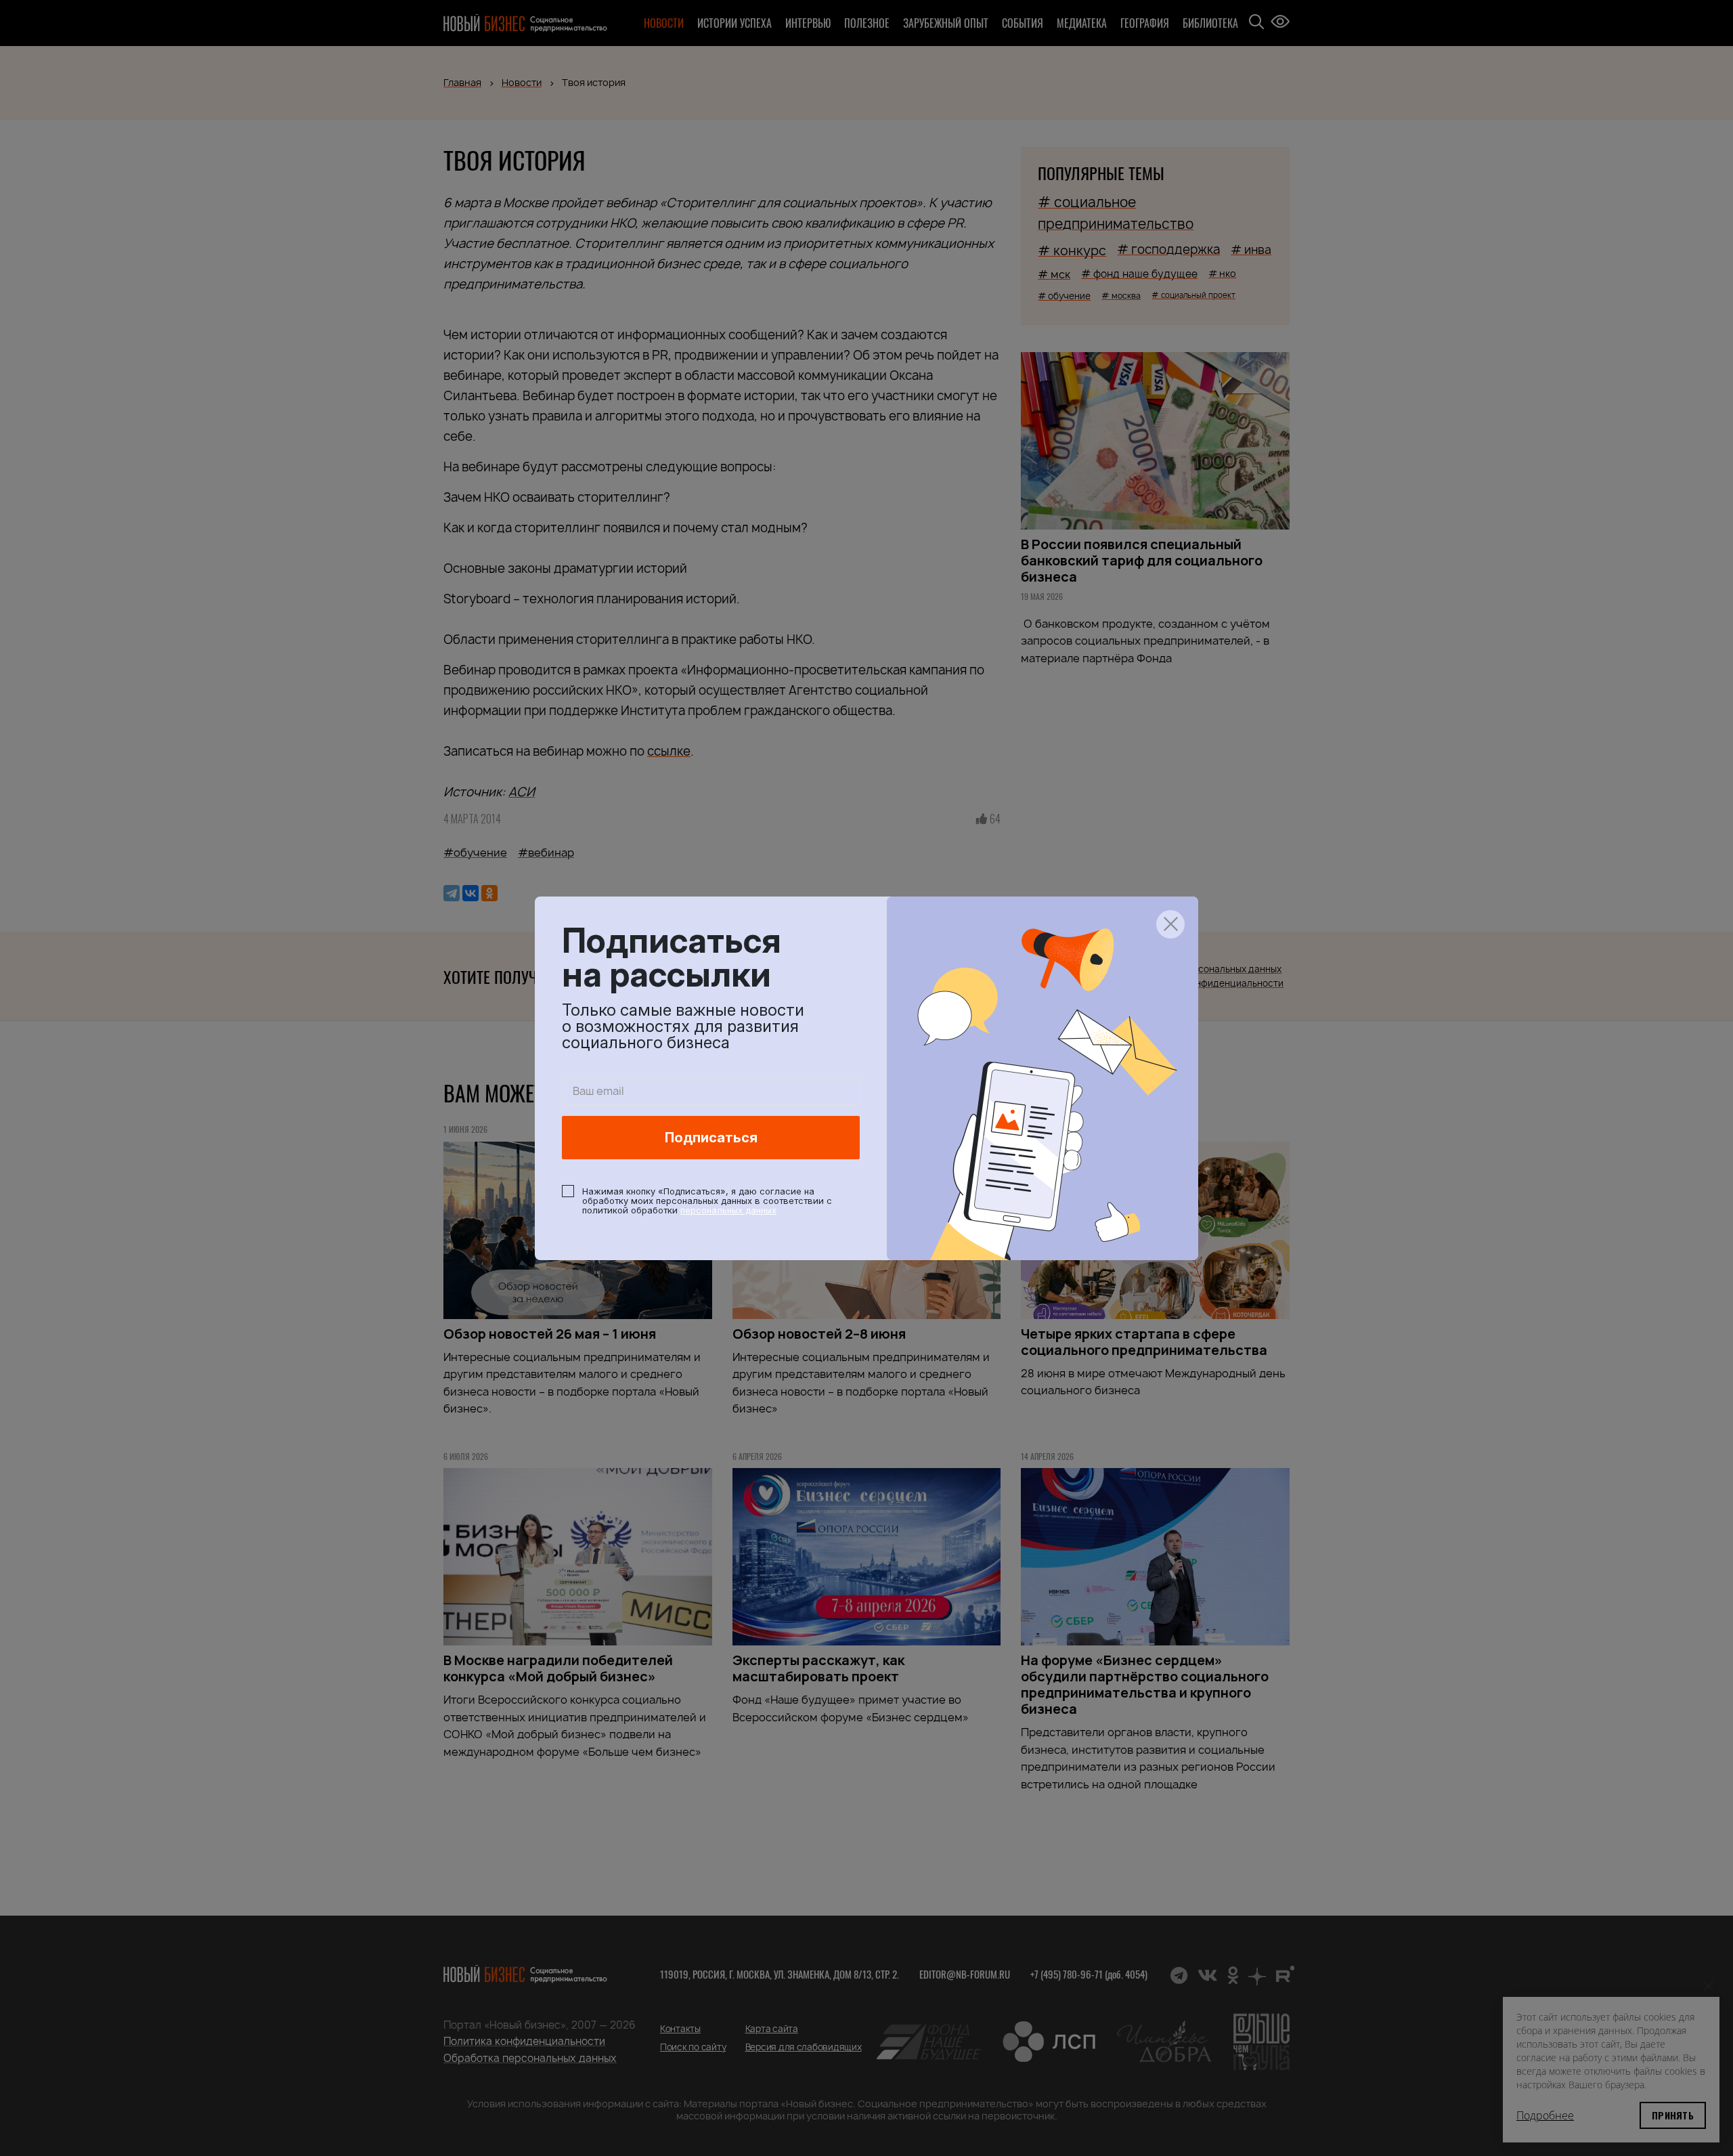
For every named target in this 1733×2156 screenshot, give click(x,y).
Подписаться (711, 1138)
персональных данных (728, 1210)
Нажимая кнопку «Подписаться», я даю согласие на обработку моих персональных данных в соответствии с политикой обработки (707, 1201)
